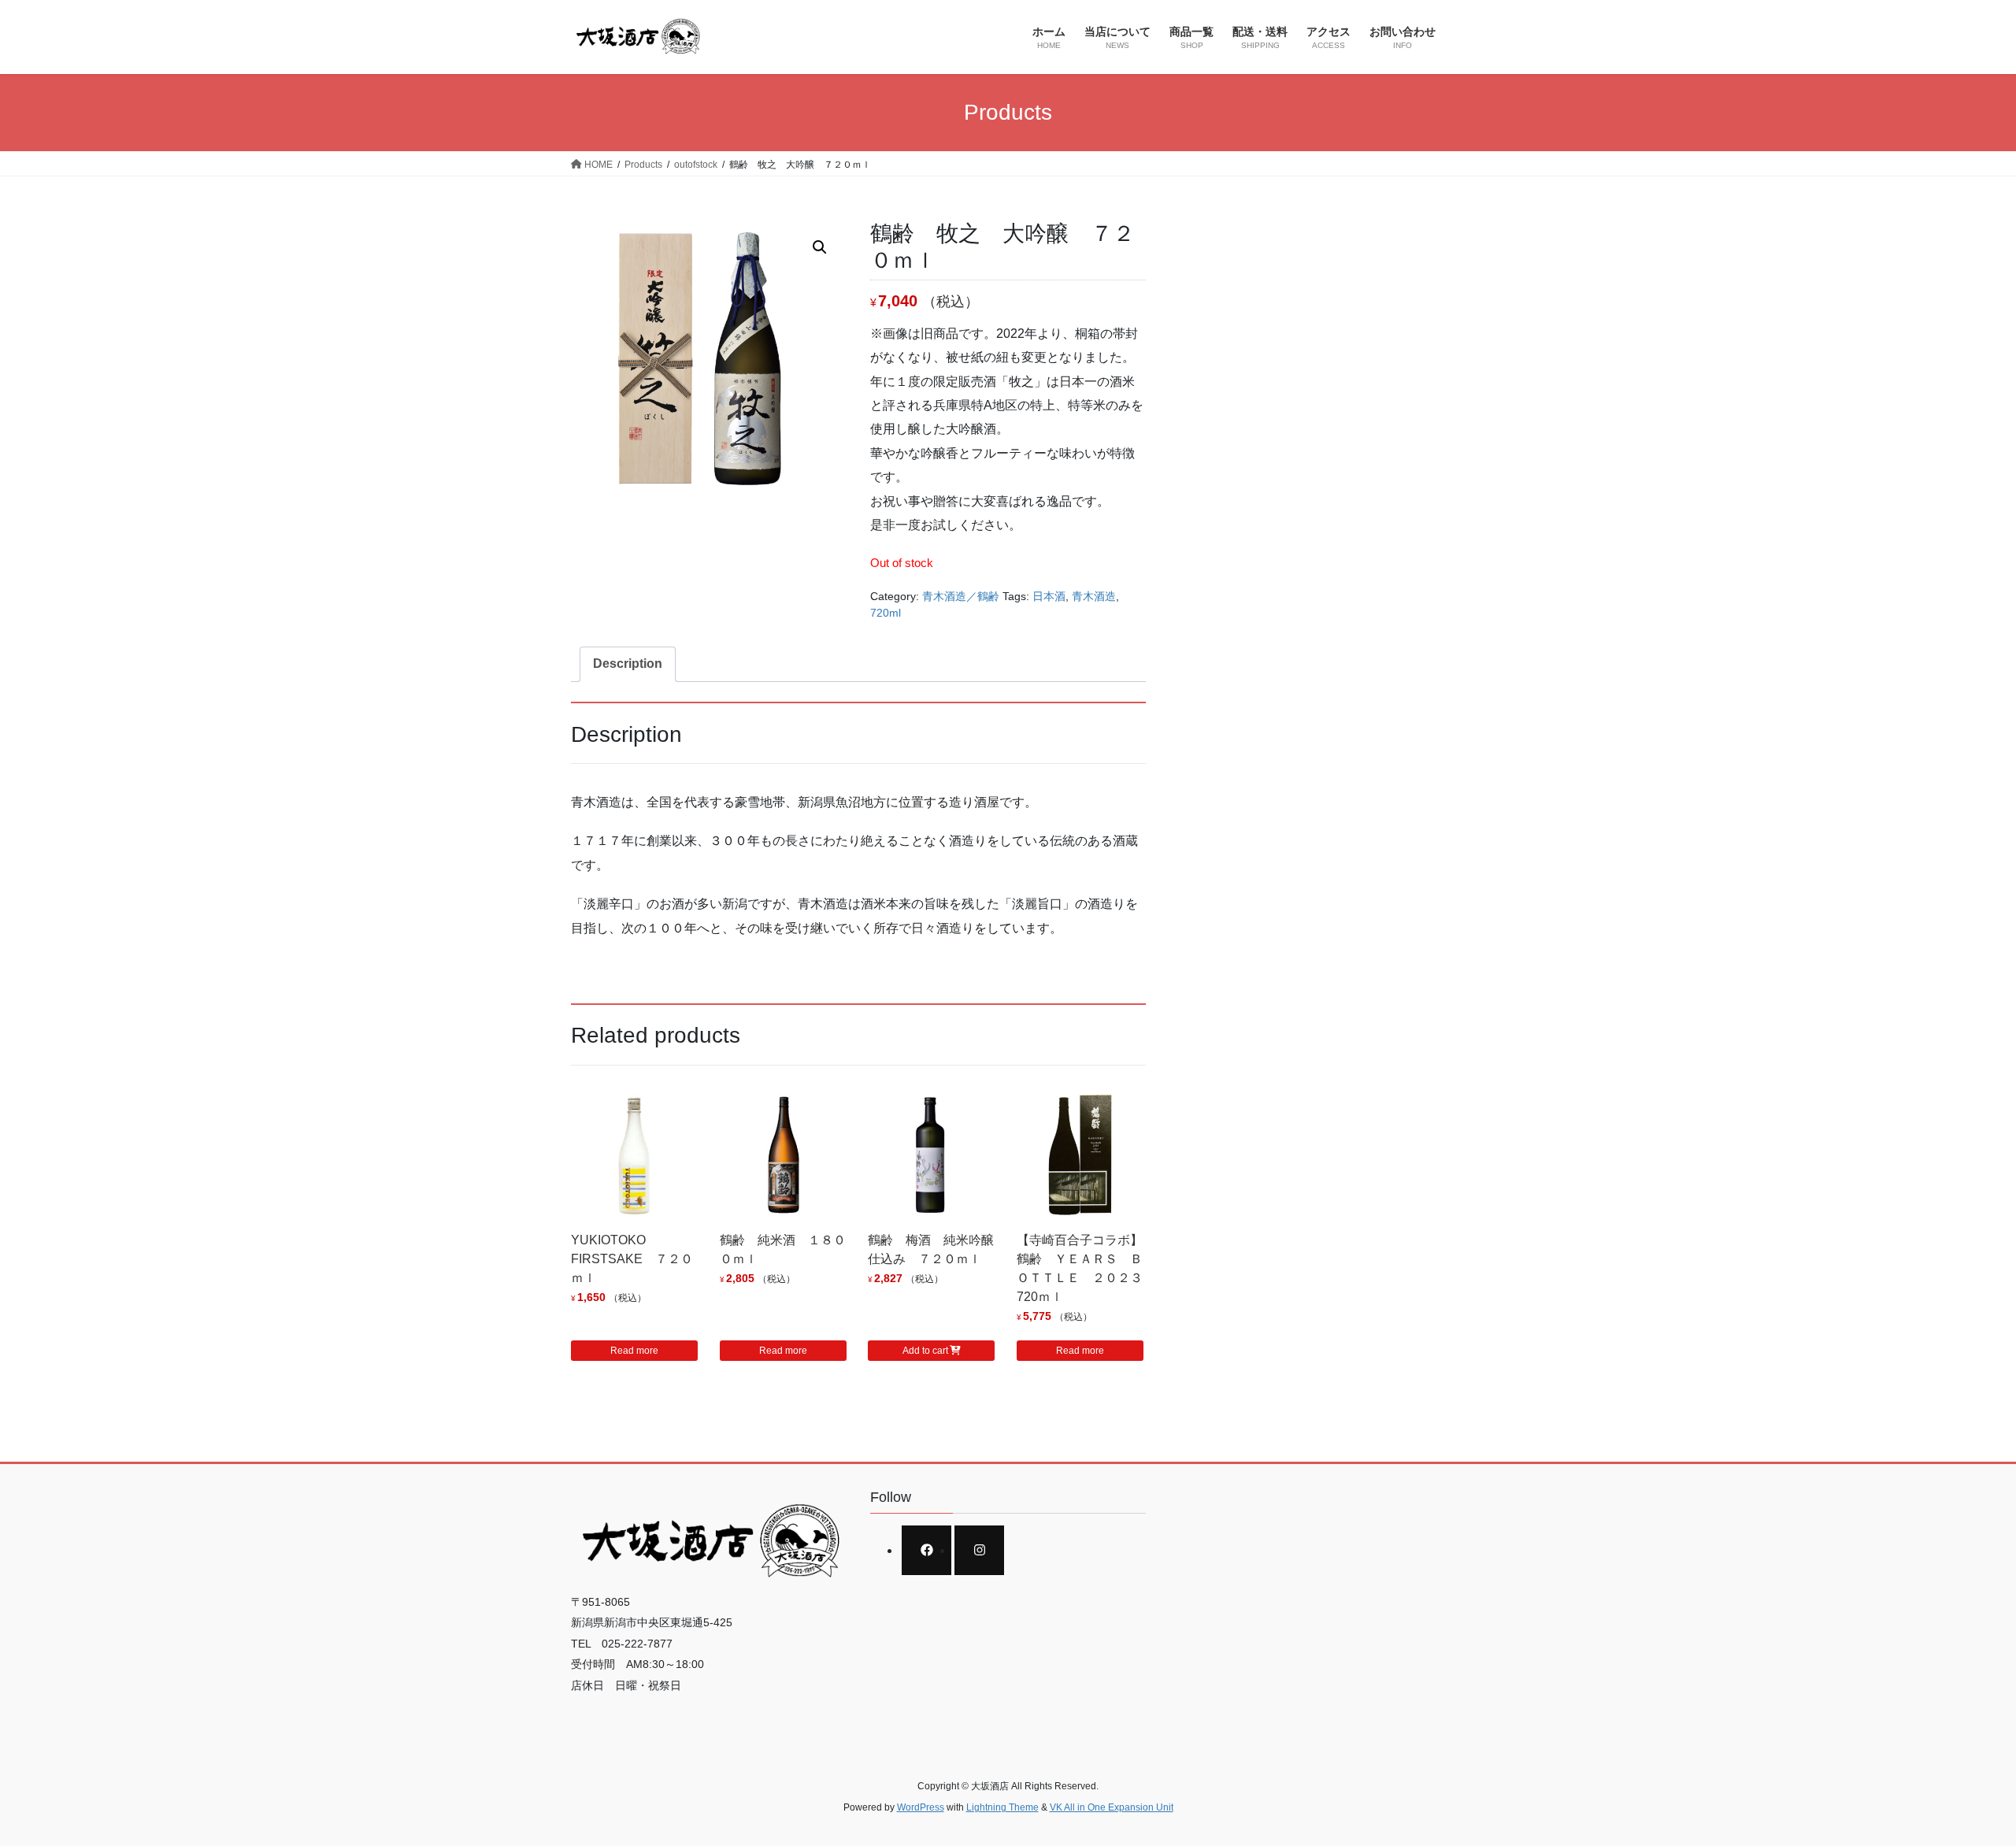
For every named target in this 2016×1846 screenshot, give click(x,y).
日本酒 (1049, 596)
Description (628, 664)
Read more (634, 1351)
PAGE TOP (1957, 1777)
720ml (886, 613)
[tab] (628, 664)
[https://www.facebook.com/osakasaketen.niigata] (926, 1550)
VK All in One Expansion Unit (1112, 1807)
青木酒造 (1094, 596)
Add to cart (925, 1351)
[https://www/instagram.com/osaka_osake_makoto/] (979, 1550)
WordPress (921, 1807)
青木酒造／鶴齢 (961, 596)
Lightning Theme (1002, 1807)
